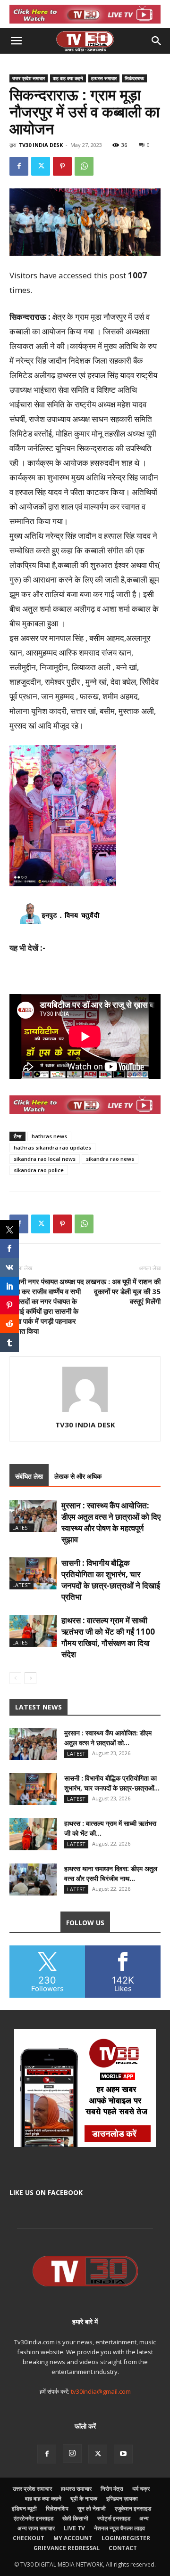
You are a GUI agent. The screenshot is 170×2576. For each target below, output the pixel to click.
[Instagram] (72, 2454)
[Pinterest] (62, 166)
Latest (21, 1527)
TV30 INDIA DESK (41, 145)
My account (73, 2538)
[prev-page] (15, 1678)
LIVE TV (74, 2528)
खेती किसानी (75, 2518)
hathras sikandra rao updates (52, 1147)
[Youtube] (123, 2454)
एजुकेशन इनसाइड (133, 2508)
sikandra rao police (39, 1170)
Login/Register (126, 2538)
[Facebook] (19, 166)
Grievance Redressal (67, 2548)
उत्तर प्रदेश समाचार (29, 78)
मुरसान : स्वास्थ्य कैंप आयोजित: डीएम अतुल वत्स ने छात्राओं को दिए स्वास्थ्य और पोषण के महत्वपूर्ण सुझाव (111, 1522)
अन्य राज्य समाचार (36, 2528)
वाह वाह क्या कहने (68, 78)
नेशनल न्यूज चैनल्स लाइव (119, 2528)
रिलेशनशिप (57, 2508)
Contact (123, 2548)
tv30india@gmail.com (101, 2391)
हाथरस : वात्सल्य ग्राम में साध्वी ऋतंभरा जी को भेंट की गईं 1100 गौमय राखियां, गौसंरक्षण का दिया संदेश (108, 1637)
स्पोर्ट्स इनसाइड (114, 2518)
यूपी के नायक (84, 2499)
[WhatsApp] (84, 166)
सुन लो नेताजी (92, 2508)
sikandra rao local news (45, 1159)
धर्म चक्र (141, 2489)
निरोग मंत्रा (112, 2489)
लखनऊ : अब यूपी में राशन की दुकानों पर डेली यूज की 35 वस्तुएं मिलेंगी (123, 1291)
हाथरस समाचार (104, 78)
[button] (16, 41)
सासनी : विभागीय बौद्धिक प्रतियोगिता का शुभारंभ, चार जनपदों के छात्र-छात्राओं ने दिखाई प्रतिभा (111, 1580)
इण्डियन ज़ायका (122, 2499)
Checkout (29, 2538)
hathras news (49, 1136)
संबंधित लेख (29, 1476)
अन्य (144, 2518)
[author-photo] (85, 1412)
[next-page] (30, 1678)
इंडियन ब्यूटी (24, 2508)
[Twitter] (41, 166)
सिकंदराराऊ (134, 78)
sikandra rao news (110, 1159)
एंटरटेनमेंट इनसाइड (34, 2518)
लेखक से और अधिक (78, 1476)
